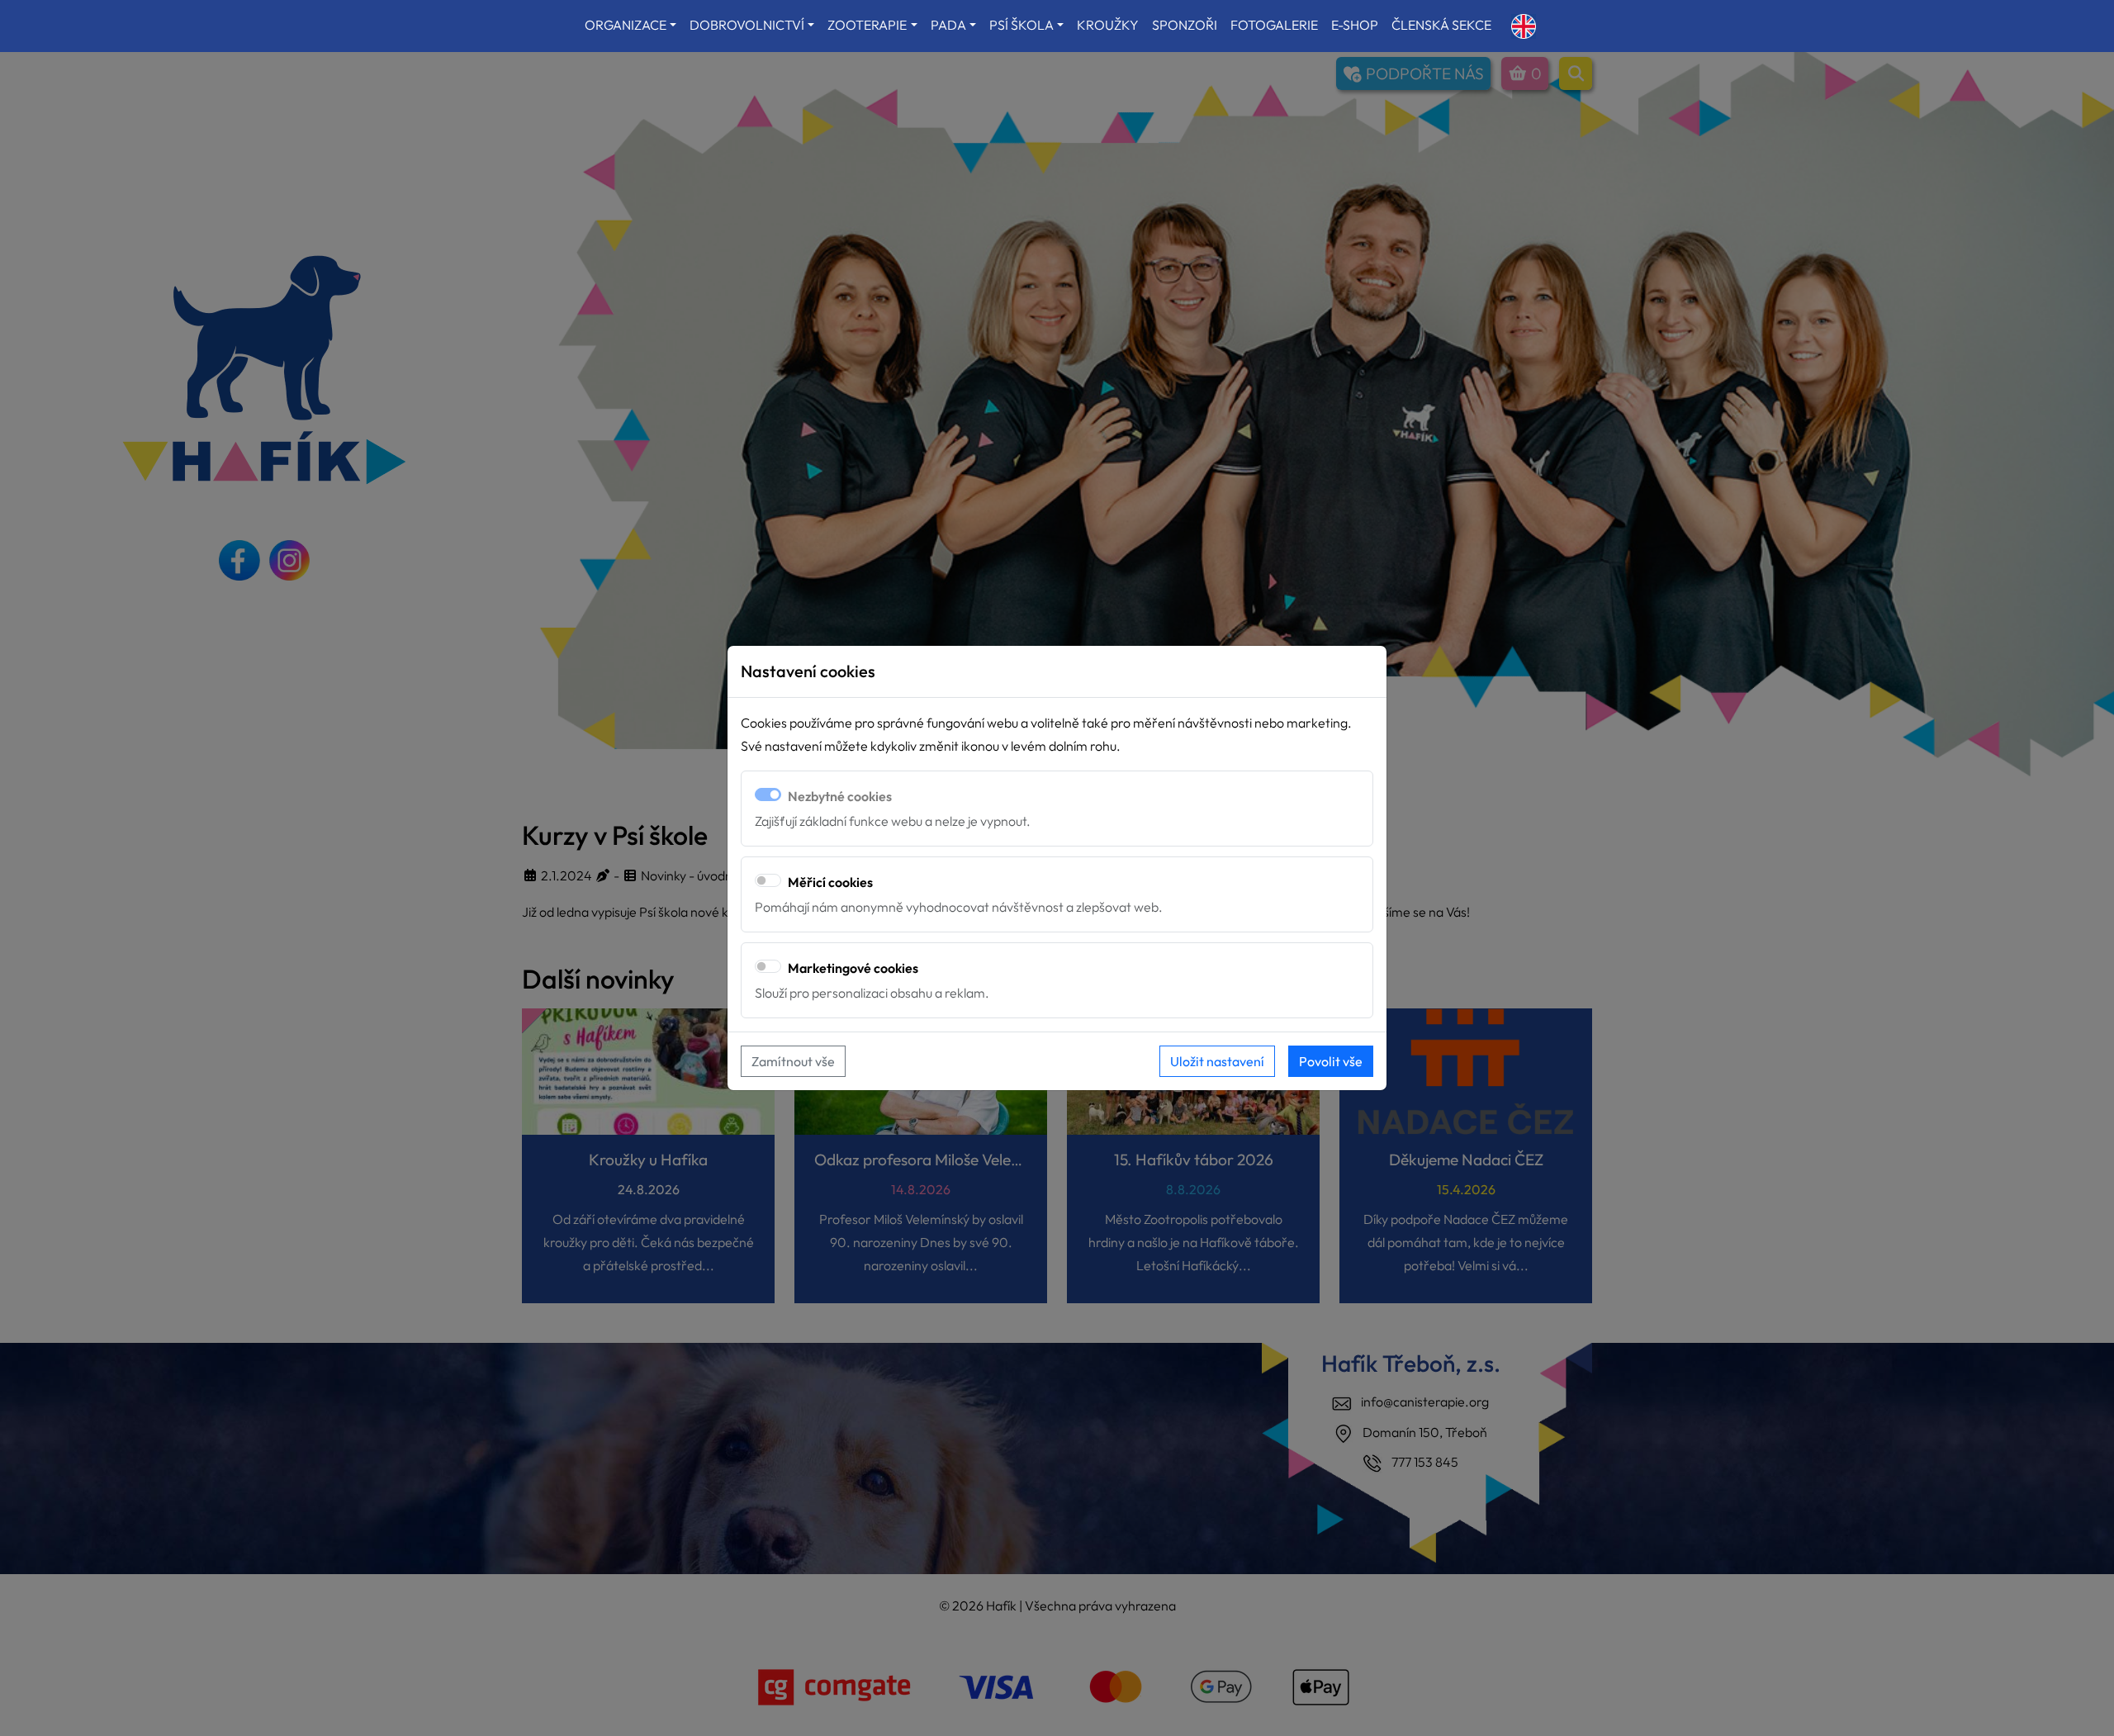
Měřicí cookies (830, 882)
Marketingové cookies (853, 968)
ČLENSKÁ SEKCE (1441, 25)
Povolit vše (1331, 1061)
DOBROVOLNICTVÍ (747, 25)
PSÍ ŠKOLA (1021, 25)
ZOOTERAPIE (867, 25)
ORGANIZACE (626, 25)
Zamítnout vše (793, 1061)
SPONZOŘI (1185, 25)
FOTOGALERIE (1274, 25)
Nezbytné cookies (840, 796)
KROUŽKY (1108, 25)
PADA (948, 25)
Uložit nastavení (1217, 1061)
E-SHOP (1355, 25)
